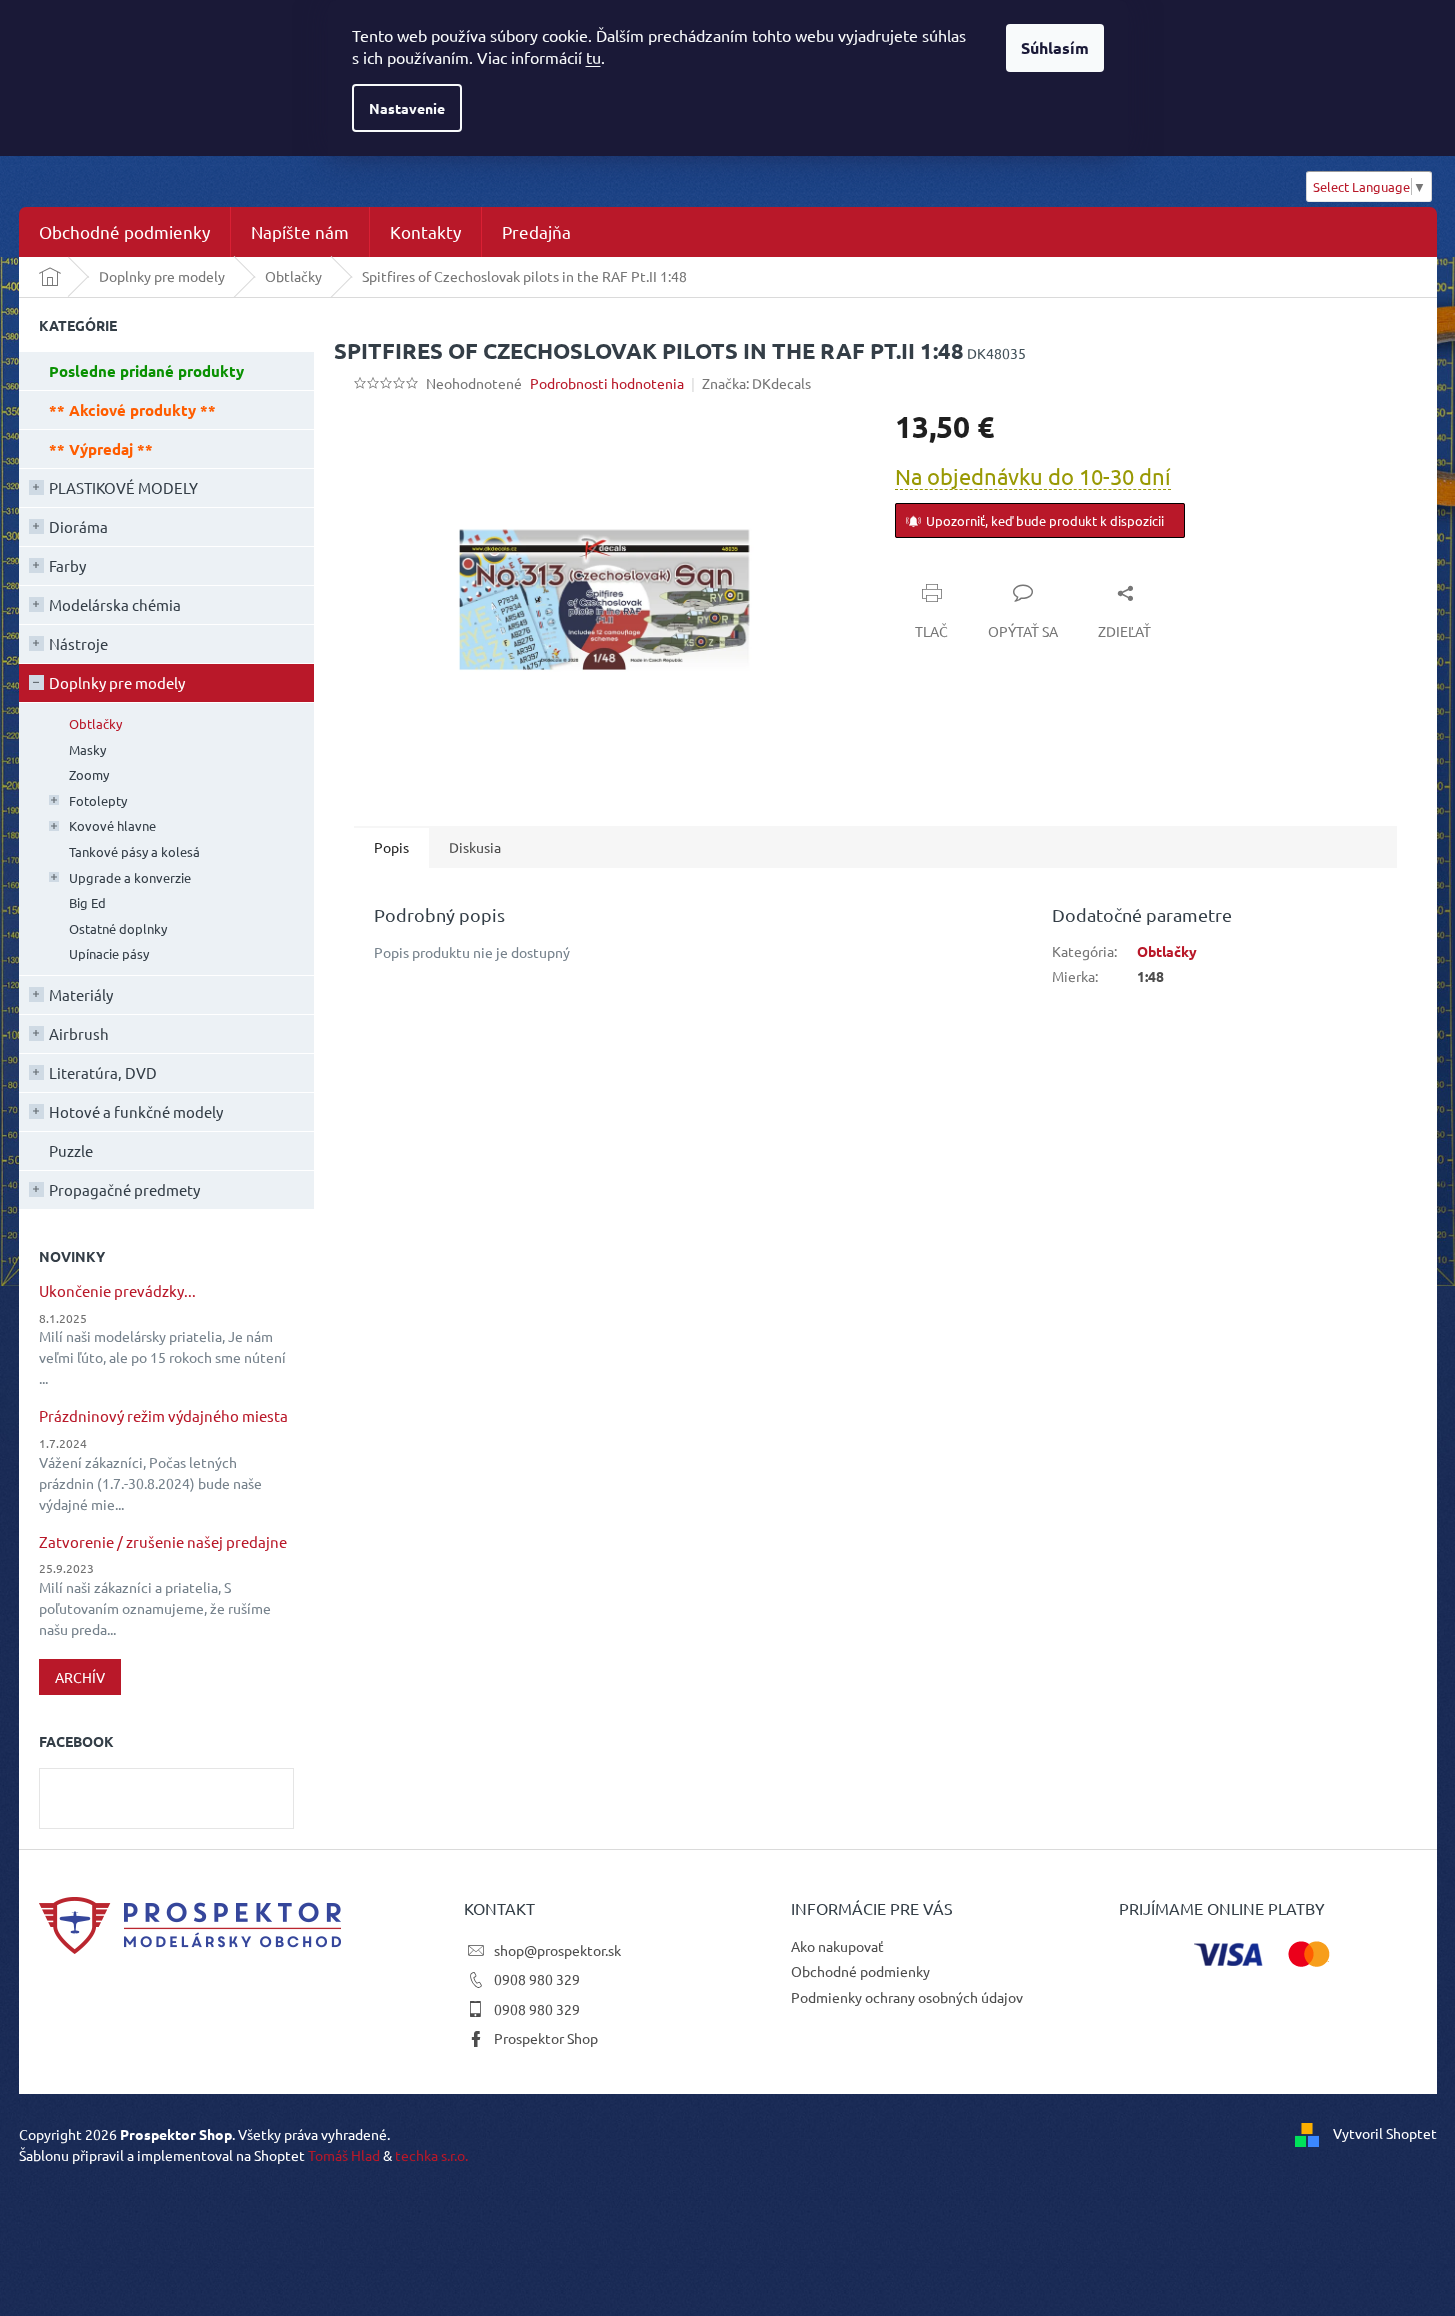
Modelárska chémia (115, 604)
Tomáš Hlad (344, 2155)
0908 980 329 (537, 1979)
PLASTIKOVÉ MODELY (123, 487)
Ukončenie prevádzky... (117, 1291)
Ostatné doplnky (118, 928)
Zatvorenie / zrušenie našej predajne (163, 1542)
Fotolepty (98, 800)
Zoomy (89, 774)
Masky (87, 749)
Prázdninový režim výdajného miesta (163, 1416)
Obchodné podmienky (860, 1971)
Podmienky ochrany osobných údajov (907, 1997)
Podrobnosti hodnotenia (607, 383)
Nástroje (78, 643)
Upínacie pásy (109, 953)
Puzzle (71, 1150)
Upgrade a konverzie (130, 877)
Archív (80, 1677)
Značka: (756, 383)
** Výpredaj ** (101, 449)
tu (593, 57)
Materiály (81, 994)
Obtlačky (95, 723)
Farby (67, 565)
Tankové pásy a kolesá (134, 851)
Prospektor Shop (546, 2038)
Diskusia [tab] (475, 847)
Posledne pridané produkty (146, 371)
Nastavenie (407, 108)
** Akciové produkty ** (132, 410)
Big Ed (87, 902)
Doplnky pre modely (117, 682)
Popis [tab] (391, 847)
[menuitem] (124, 232)
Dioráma (78, 526)
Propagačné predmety (124, 1189)
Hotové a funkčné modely (136, 1111)
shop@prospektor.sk (557, 1950)
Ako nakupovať (837, 1946)
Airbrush (79, 1033)
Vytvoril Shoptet (1385, 2132)
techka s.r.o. (431, 2155)
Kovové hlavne (112, 825)
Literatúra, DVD (103, 1072)
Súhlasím (1055, 47)
